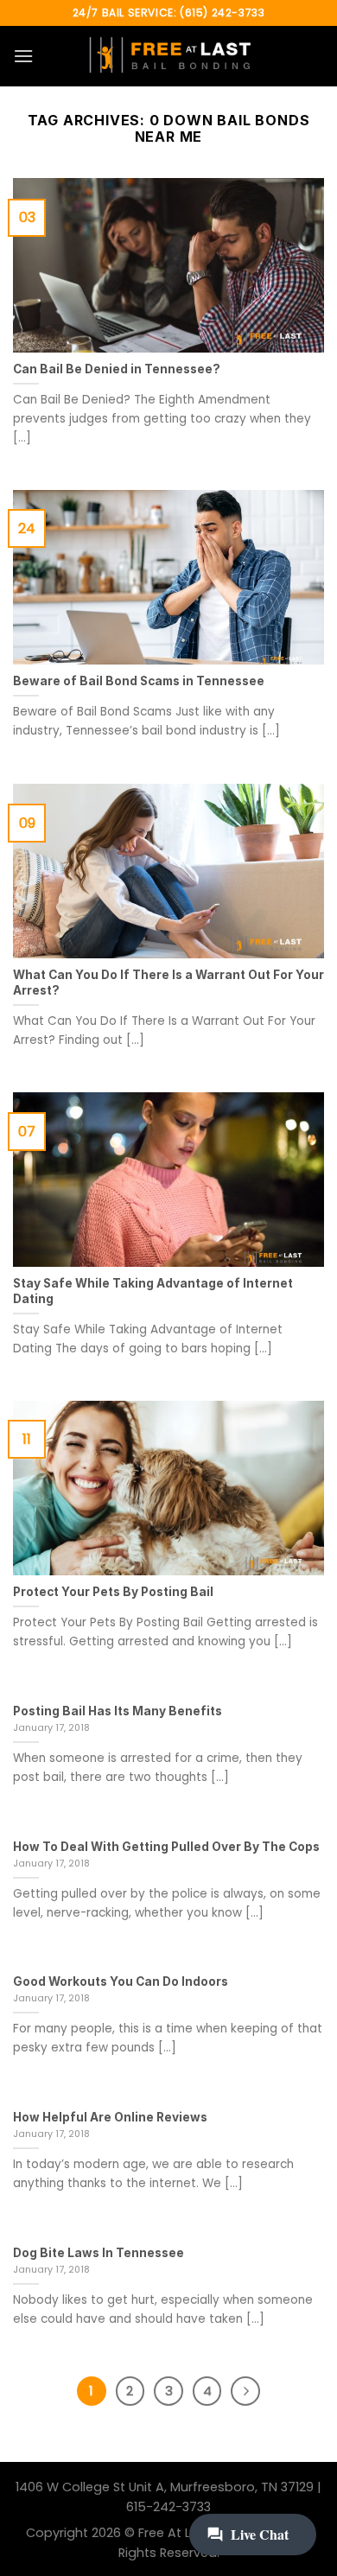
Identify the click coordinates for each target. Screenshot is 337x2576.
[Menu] (23, 56)
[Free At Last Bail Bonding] (168, 56)
